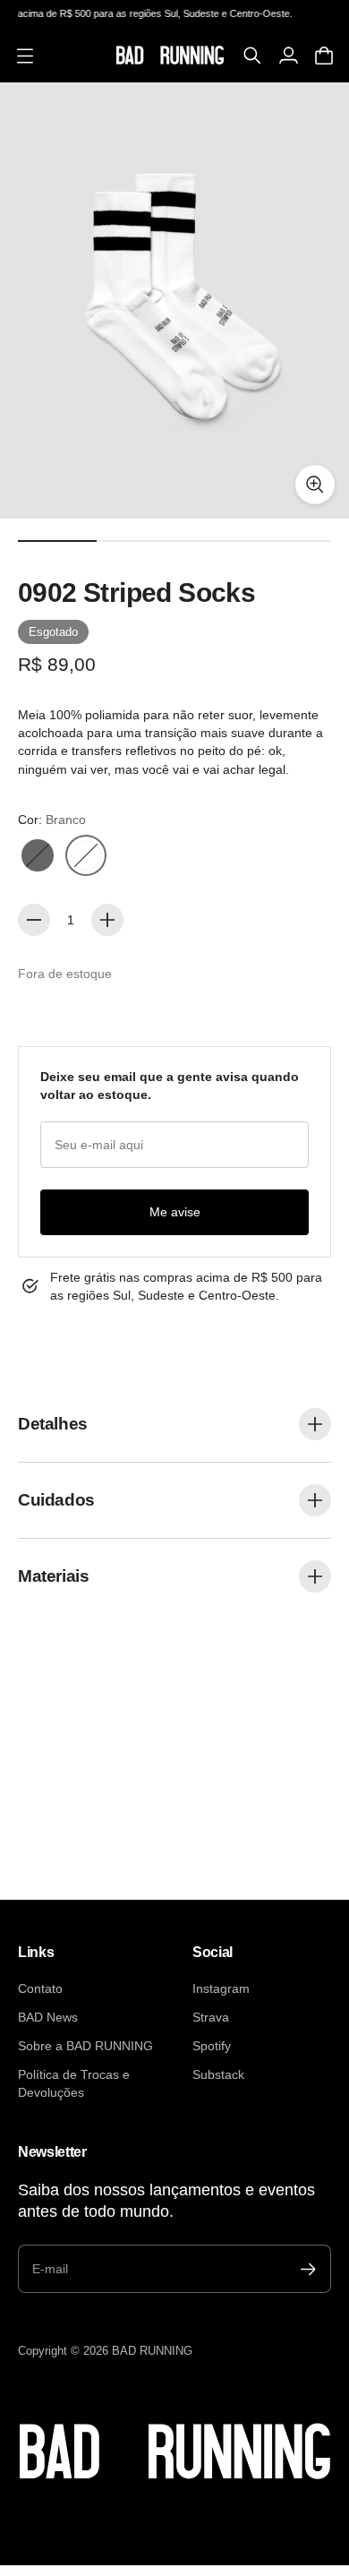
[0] (324, 56)
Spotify (212, 2046)
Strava (211, 2017)
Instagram (221, 1988)
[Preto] (38, 855)
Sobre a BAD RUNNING (85, 2046)
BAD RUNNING (152, 2351)
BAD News (48, 2017)
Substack (218, 2074)
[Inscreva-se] (308, 2269)
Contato (40, 1988)
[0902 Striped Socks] (174, 301)
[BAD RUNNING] (170, 56)
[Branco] (86, 855)
